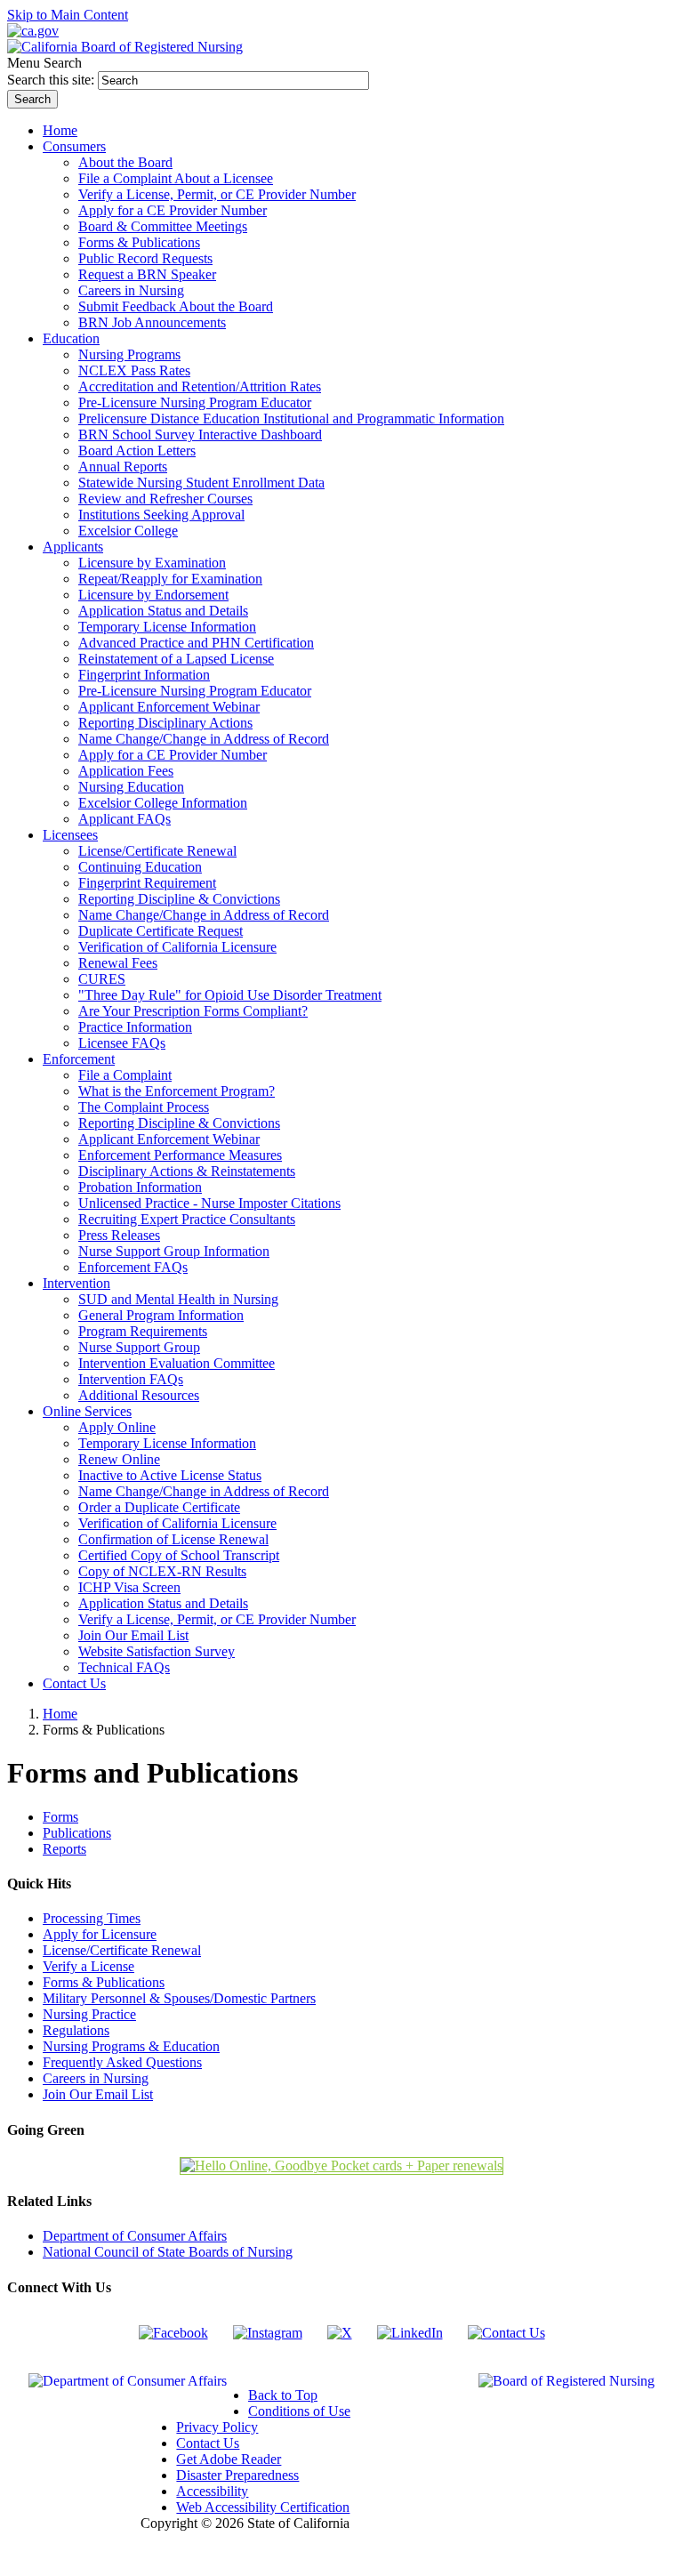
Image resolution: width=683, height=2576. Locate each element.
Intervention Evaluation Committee (177, 1363)
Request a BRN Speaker (147, 274)
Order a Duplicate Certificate (159, 1507)
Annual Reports (123, 467)
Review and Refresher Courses (165, 499)
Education (71, 338)
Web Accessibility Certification (263, 2507)
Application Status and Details (163, 611)
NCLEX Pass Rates (134, 370)
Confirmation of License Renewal (173, 1539)
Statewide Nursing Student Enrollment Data (201, 483)
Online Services (87, 1411)
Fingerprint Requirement (147, 883)
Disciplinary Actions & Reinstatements (187, 1171)
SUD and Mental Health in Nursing (178, 1299)
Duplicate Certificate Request (161, 931)
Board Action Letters (137, 451)
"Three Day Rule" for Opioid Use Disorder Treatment (230, 995)
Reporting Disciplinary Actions (165, 723)
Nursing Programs (129, 354)
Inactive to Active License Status (170, 1475)
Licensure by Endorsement (153, 595)
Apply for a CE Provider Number (173, 210)
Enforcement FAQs (133, 1267)
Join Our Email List (133, 1635)
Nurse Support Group (139, 1347)
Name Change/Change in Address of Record (204, 739)
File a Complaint (125, 1075)
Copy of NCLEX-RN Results (162, 1571)
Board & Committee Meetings (163, 226)
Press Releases (119, 1235)
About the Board (125, 162)
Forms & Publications (139, 242)
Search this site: (52, 80)
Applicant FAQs (125, 819)
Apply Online (117, 1427)
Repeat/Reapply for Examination (170, 579)
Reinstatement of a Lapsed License (176, 659)
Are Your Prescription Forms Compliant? (193, 1011)
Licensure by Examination (152, 563)
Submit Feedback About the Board (176, 306)
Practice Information (135, 1027)
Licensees (70, 835)
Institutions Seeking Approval (161, 515)
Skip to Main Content (68, 15)
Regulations (76, 2030)
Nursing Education (131, 787)
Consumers (74, 146)
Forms (60, 1817)
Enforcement (79, 1059)
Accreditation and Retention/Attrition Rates (200, 386)
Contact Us (208, 2443)
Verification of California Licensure (177, 947)
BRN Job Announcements (152, 322)
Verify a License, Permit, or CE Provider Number (217, 194)
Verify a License (88, 1966)
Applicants (73, 547)
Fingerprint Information (144, 675)
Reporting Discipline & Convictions (179, 899)
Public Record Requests (145, 258)
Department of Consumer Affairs (135, 2236)
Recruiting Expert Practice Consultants (187, 1219)
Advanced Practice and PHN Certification (196, 643)
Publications (77, 1833)
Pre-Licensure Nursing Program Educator (195, 402)
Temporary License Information (167, 627)
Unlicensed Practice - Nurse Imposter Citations (209, 1203)
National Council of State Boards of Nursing (168, 2252)
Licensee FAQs (122, 1043)
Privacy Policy (217, 2427)
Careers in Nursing (131, 290)
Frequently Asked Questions (122, 2062)
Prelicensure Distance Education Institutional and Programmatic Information (291, 419)
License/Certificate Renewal (157, 851)
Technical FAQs (124, 1667)
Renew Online (119, 1459)
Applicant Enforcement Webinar (169, 707)
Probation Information (140, 1187)
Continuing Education (140, 867)
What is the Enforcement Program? (177, 1091)
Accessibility (212, 2491)
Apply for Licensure (100, 1934)
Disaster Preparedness (237, 2475)
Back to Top (283, 2395)
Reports (64, 1849)
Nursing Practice (89, 2014)
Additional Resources (139, 1395)
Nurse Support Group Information (174, 1251)
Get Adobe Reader (229, 2459)
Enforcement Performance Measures (180, 1155)
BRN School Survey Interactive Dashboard (200, 435)
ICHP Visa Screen (129, 1587)
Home (60, 1714)
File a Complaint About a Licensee (176, 178)
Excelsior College (128, 531)
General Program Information (161, 1315)
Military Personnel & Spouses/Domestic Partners (179, 1998)
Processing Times (92, 1918)
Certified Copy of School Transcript (179, 1555)
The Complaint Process (144, 1107)
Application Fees (126, 771)
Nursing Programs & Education (131, 2046)
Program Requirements (143, 1331)
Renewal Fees (118, 963)
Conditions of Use (299, 2411)
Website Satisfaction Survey (157, 1651)
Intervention (76, 1283)
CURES (102, 979)
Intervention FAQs (131, 1379)
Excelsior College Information (163, 803)
